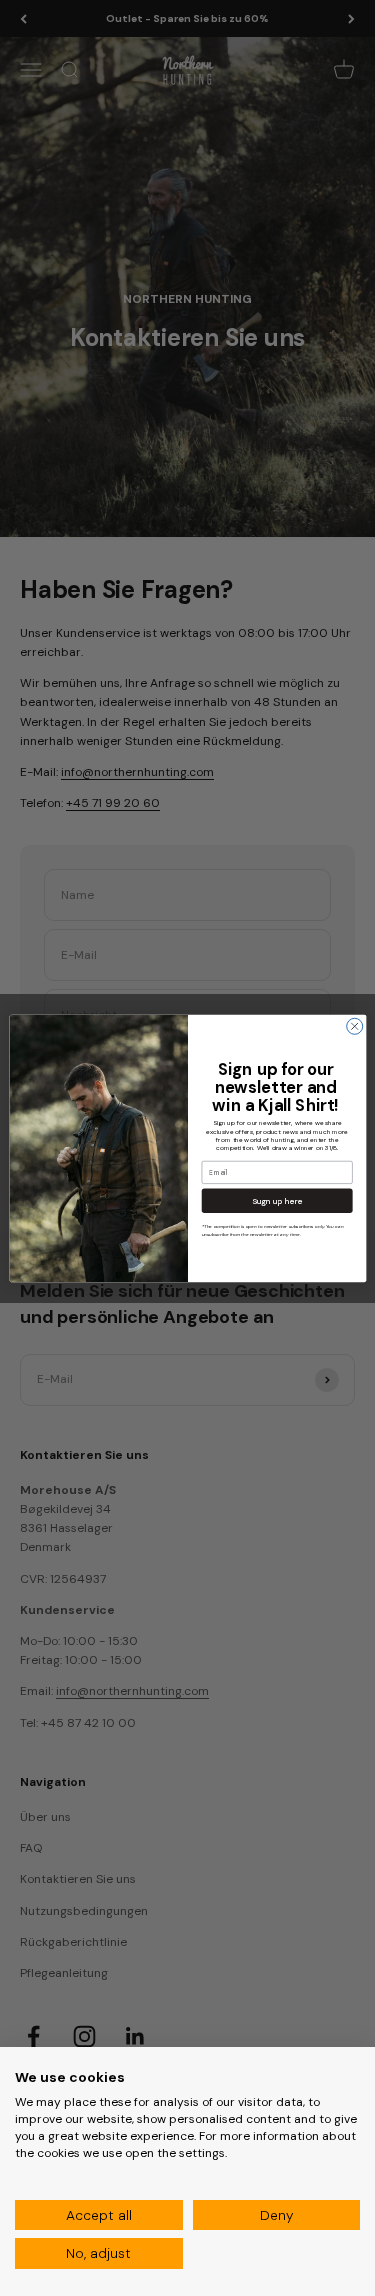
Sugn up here (276, 1200)
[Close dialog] (354, 1026)
